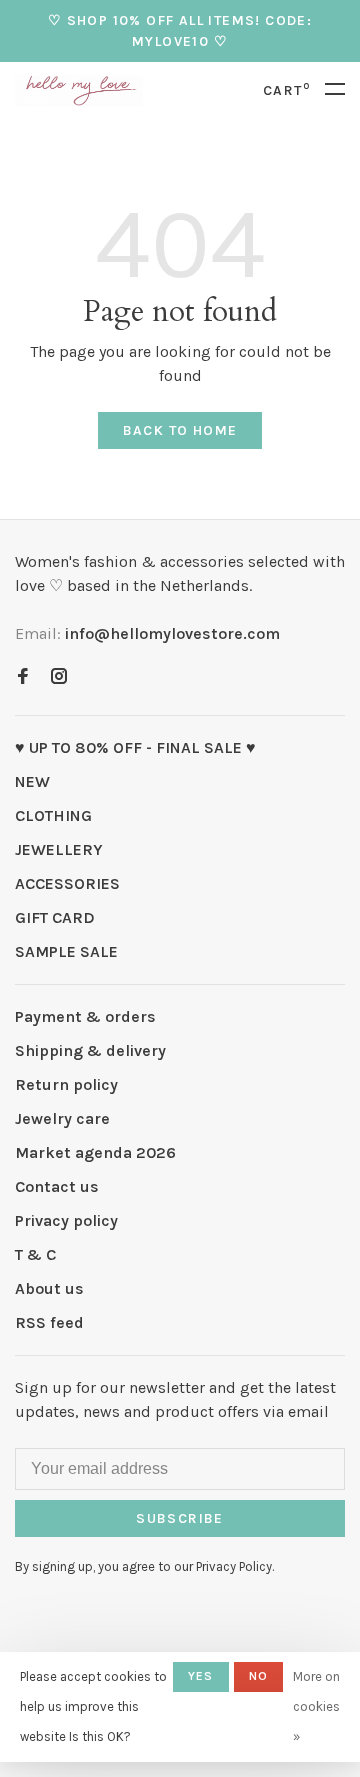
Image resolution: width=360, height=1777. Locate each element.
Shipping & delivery (90, 1050)
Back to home (180, 430)
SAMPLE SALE (66, 951)
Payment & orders (85, 1016)
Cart (286, 90)
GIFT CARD (55, 917)
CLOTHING (53, 815)
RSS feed (49, 1322)
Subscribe (180, 1518)
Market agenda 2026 (95, 1152)
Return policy (66, 1084)
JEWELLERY (59, 849)
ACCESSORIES (67, 883)
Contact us (57, 1186)
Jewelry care (62, 1118)
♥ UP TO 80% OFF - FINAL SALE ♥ (135, 747)
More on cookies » (316, 1706)
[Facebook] (23, 677)
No (258, 1676)
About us (49, 1288)
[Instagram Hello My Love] (59, 677)
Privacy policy (66, 1220)
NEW (32, 781)
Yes (201, 1676)
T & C (35, 1254)
